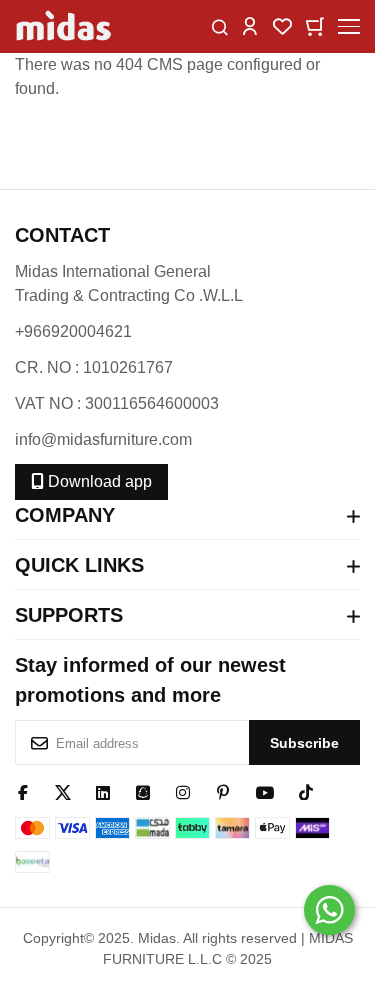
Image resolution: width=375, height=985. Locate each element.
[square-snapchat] (143, 791)
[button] (250, 25)
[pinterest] (223, 791)
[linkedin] (103, 791)
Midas (157, 938)
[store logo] (65, 26)
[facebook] (23, 791)
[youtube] (264, 791)
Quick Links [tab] (79, 565)
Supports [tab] (69, 615)
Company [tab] (65, 515)
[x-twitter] (63, 791)
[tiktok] (306, 791)
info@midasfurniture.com (103, 439)
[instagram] (183, 791)
